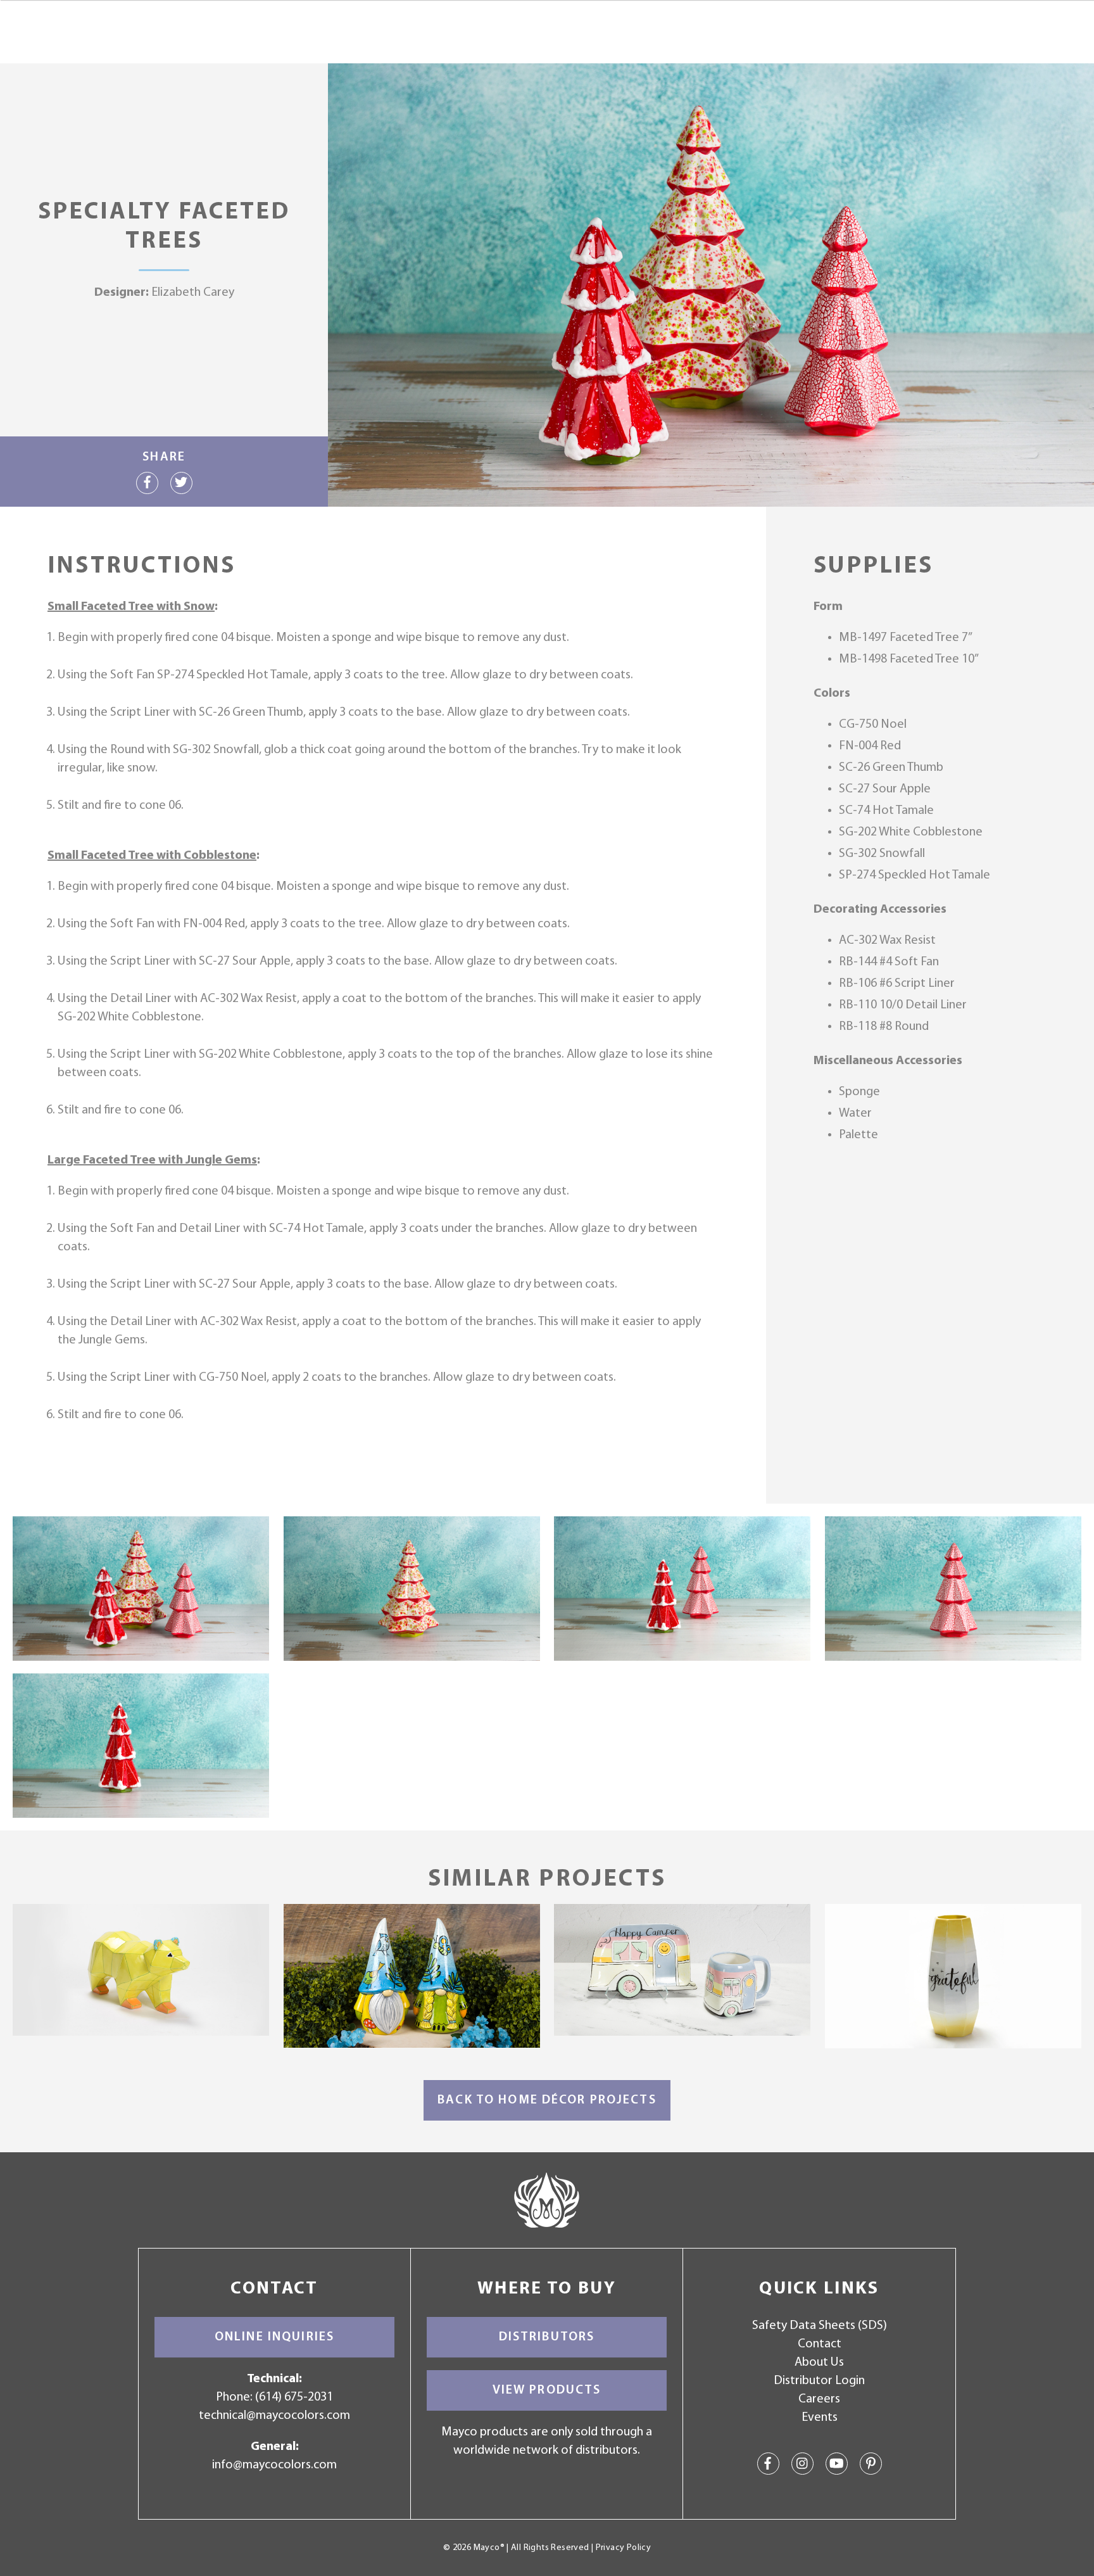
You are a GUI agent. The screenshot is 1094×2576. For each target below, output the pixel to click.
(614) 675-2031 (294, 2397)
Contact (820, 2344)
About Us (819, 2363)
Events (820, 2418)
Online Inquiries (274, 2337)
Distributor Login (819, 2381)
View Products (547, 2390)
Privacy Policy (623, 2548)
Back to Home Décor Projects (547, 2100)
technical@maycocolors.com (274, 2416)
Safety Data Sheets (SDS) (820, 2326)
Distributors (547, 2337)
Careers (819, 2399)
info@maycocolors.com (274, 2465)
